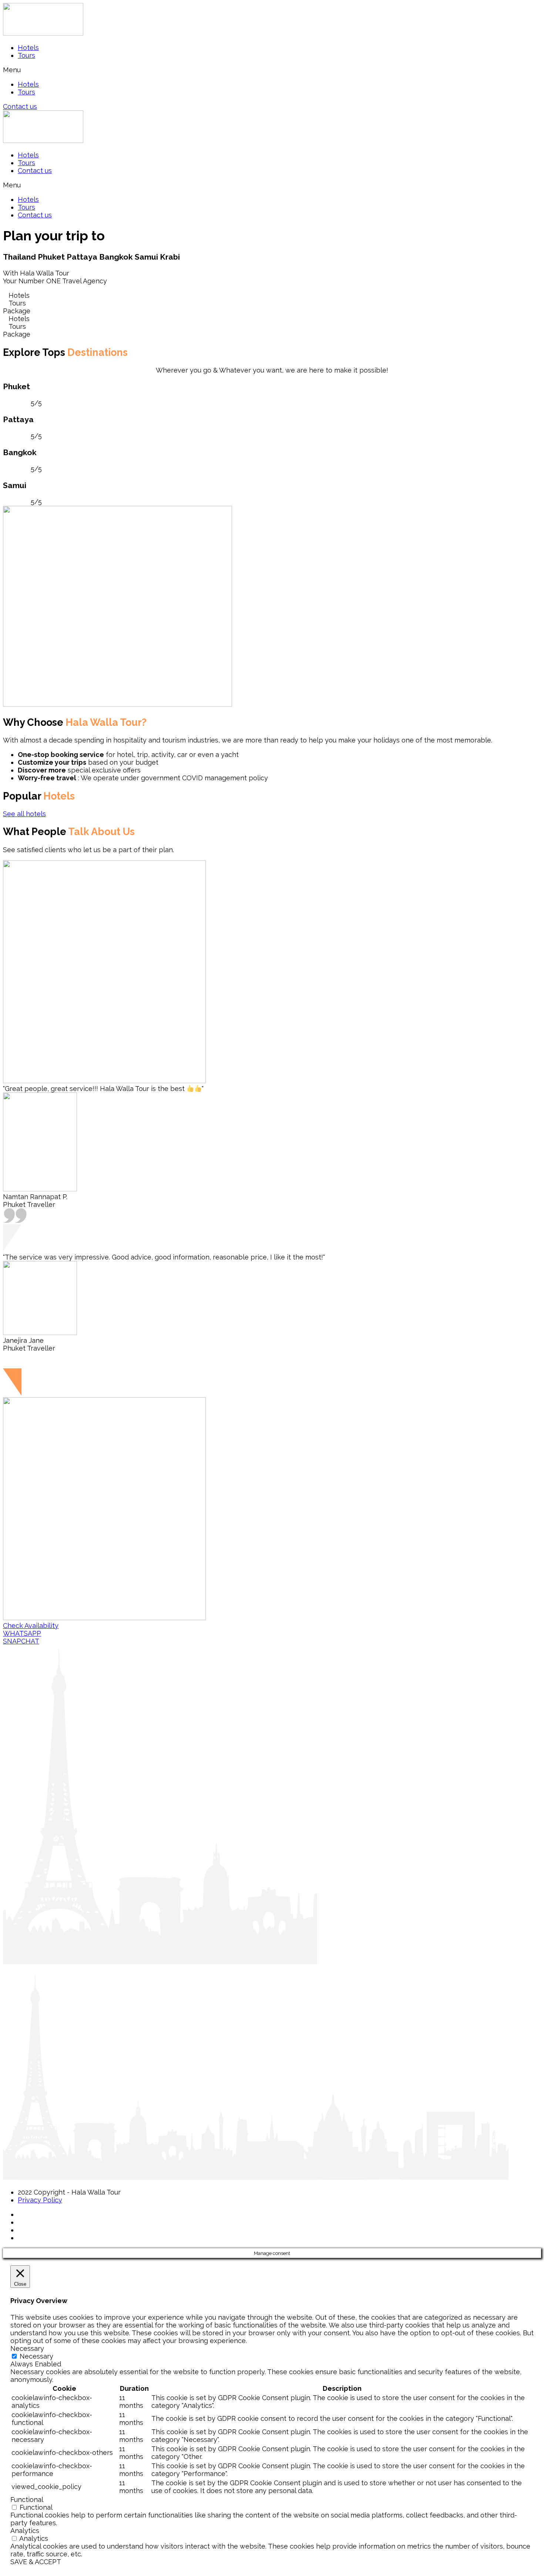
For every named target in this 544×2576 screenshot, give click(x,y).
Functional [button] (27, 2500)
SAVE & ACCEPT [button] (36, 2562)
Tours (26, 55)
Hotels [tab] (16, 295)
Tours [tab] (14, 303)
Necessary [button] (27, 2348)
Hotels (28, 48)
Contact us (35, 171)
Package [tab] (17, 311)
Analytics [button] (25, 2531)
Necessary (36, 2356)
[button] (272, 70)
